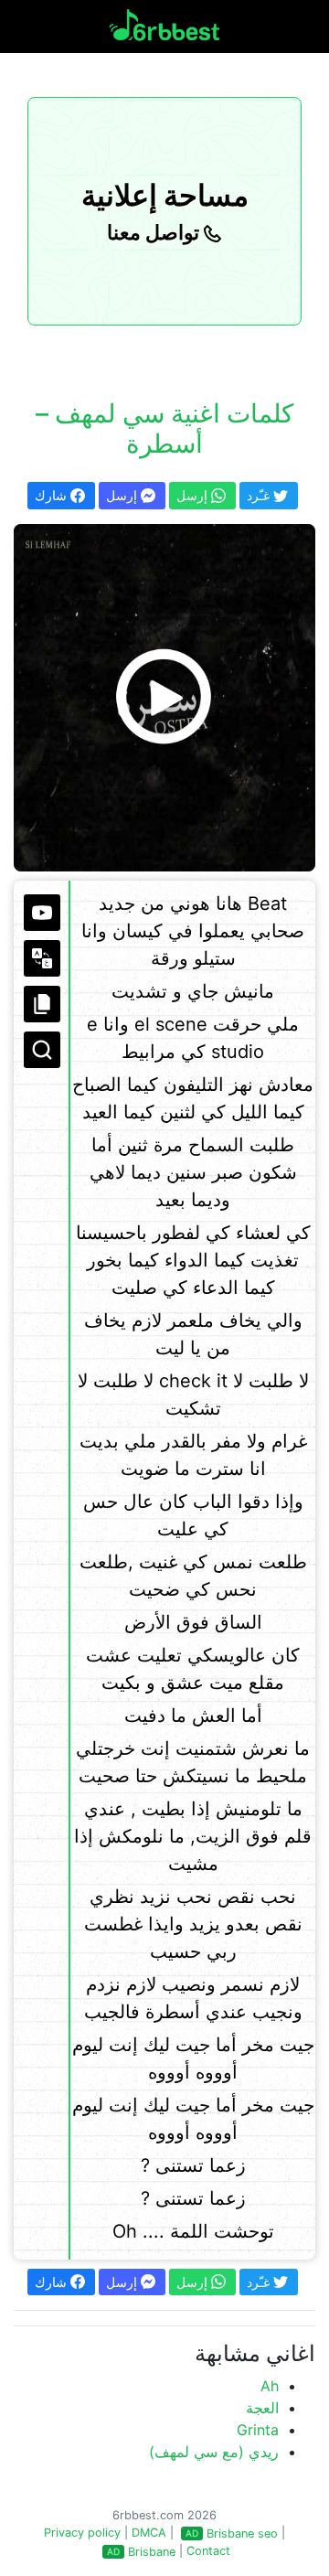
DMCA (149, 2533)
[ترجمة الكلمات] (42, 958)
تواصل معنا (155, 232)
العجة (262, 2408)
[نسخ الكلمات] (42, 1004)
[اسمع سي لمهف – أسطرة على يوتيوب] (164, 698)
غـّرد (260, 495)
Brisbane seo (242, 2533)
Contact (208, 2551)
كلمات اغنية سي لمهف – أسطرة (164, 429)
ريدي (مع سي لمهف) (214, 2452)
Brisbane (152, 2552)
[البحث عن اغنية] (42, 1050)
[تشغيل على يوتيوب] (42, 913)
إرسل (123, 495)
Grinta (258, 2430)
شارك (53, 495)
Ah (270, 2386)
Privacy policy (82, 2533)
